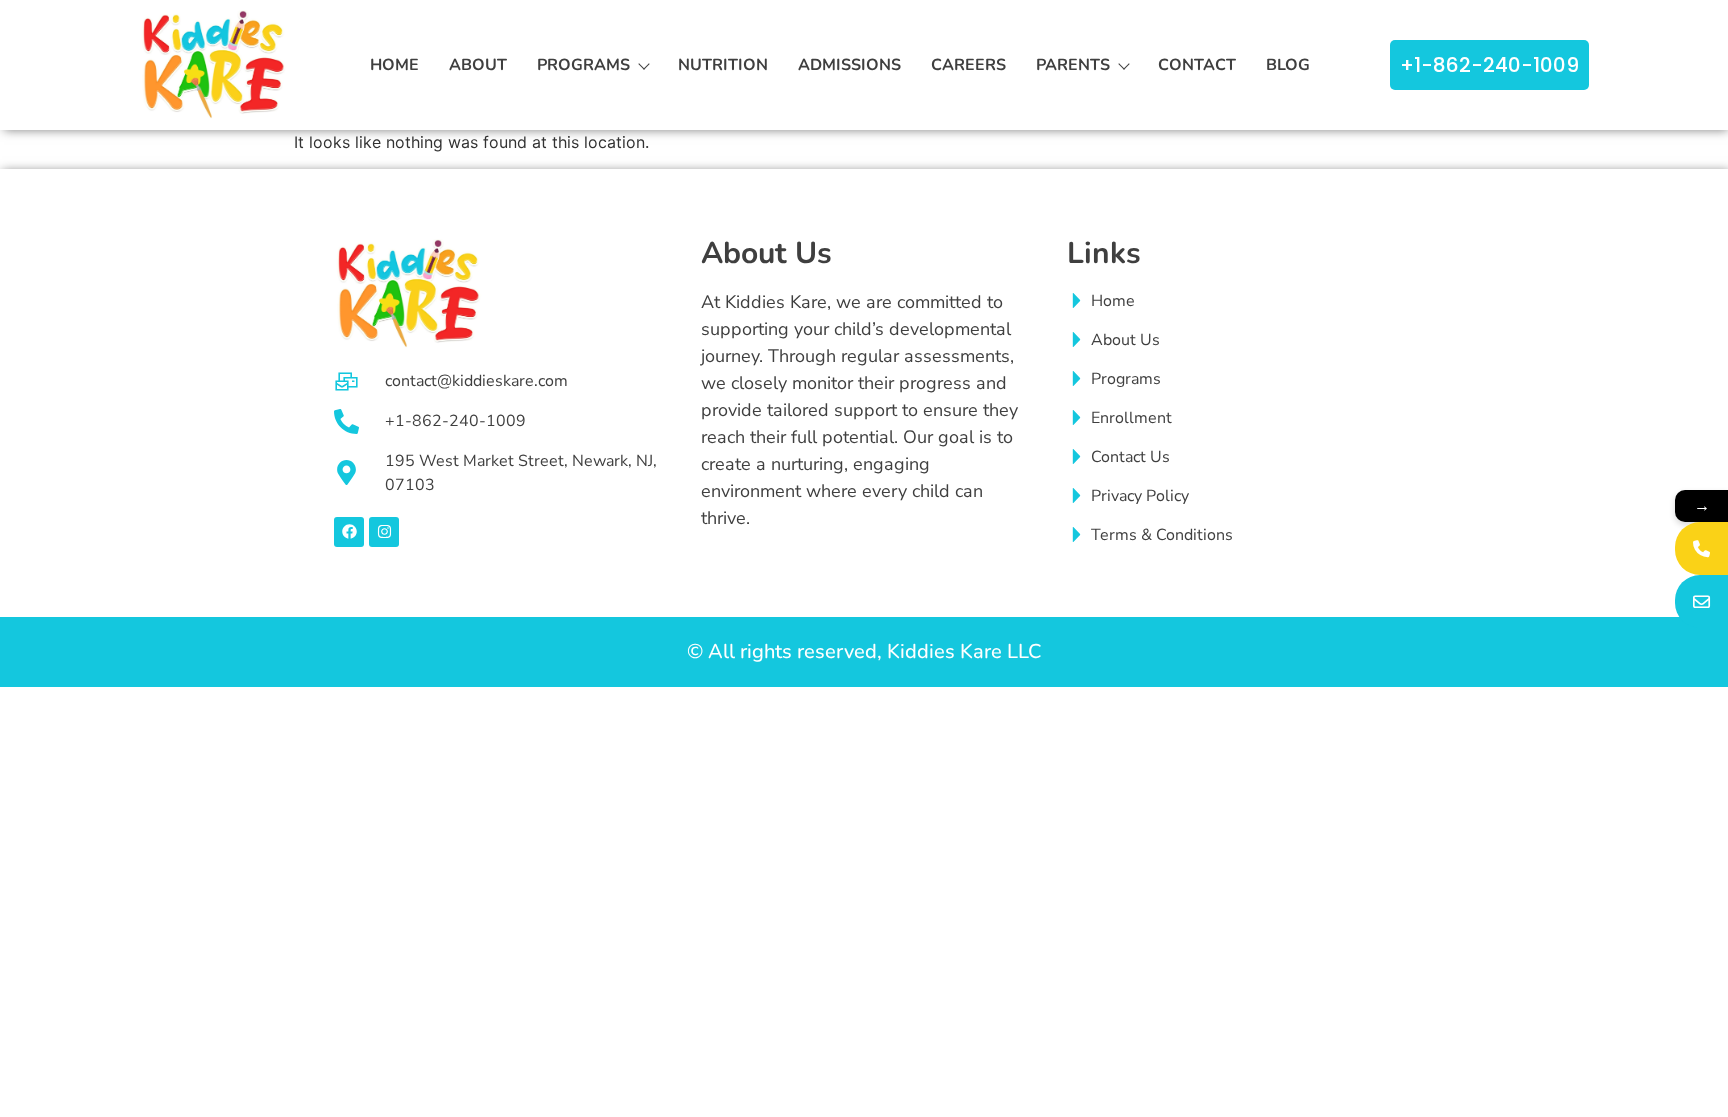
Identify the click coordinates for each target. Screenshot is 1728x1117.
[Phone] (1701, 548)
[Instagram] (384, 532)
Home (394, 65)
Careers (968, 65)
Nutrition (723, 65)
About (478, 65)
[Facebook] (349, 532)
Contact (1197, 65)
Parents (1073, 65)
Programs (583, 65)
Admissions (849, 65)
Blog (1288, 65)
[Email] (1701, 601)
